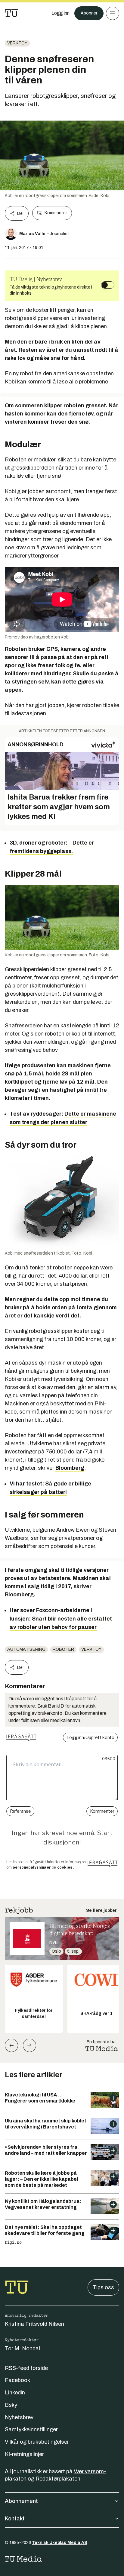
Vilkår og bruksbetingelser (37, 2442)
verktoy (17, 43)
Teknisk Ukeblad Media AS (60, 2543)
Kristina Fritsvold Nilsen (34, 2324)
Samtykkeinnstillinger (31, 2429)
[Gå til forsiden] (11, 13)
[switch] (108, 285)
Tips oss (103, 2287)
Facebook (17, 2380)
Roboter (63, 1649)
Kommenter (56, 213)
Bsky (11, 2405)
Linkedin (15, 2393)
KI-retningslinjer (24, 2454)
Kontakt (15, 2519)
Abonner (89, 13)
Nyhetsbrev (19, 2417)
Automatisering (26, 1649)
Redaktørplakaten (58, 2479)
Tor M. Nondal (22, 2348)
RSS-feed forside (26, 2368)
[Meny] (113, 13)
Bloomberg (70, 1468)
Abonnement (21, 2501)
